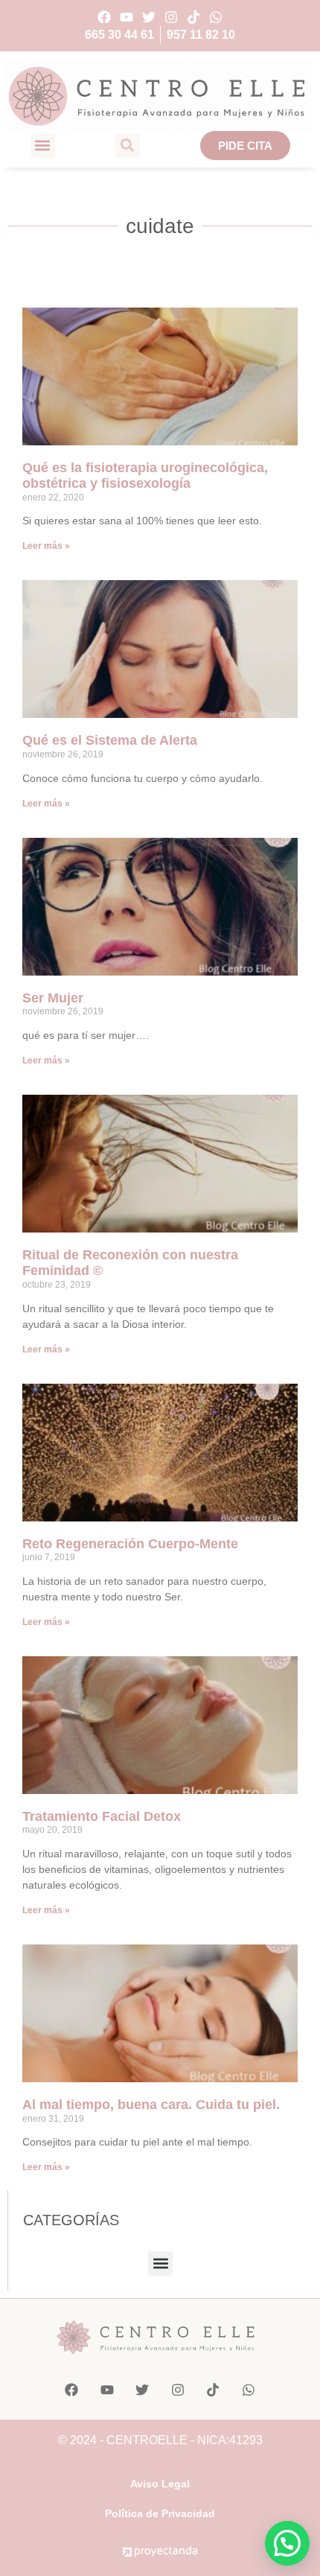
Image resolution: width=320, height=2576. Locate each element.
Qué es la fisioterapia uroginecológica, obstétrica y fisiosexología (145, 476)
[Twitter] (148, 17)
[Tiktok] (194, 17)
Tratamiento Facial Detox (102, 1816)
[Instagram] (172, 17)
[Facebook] (104, 17)
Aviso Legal (160, 2484)
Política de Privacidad (160, 2513)
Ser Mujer (53, 998)
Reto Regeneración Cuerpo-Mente (130, 1544)
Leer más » (46, 546)
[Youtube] (126, 17)
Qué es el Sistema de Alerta (110, 740)
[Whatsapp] (216, 17)
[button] (43, 146)
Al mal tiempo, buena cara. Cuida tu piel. (151, 2105)
